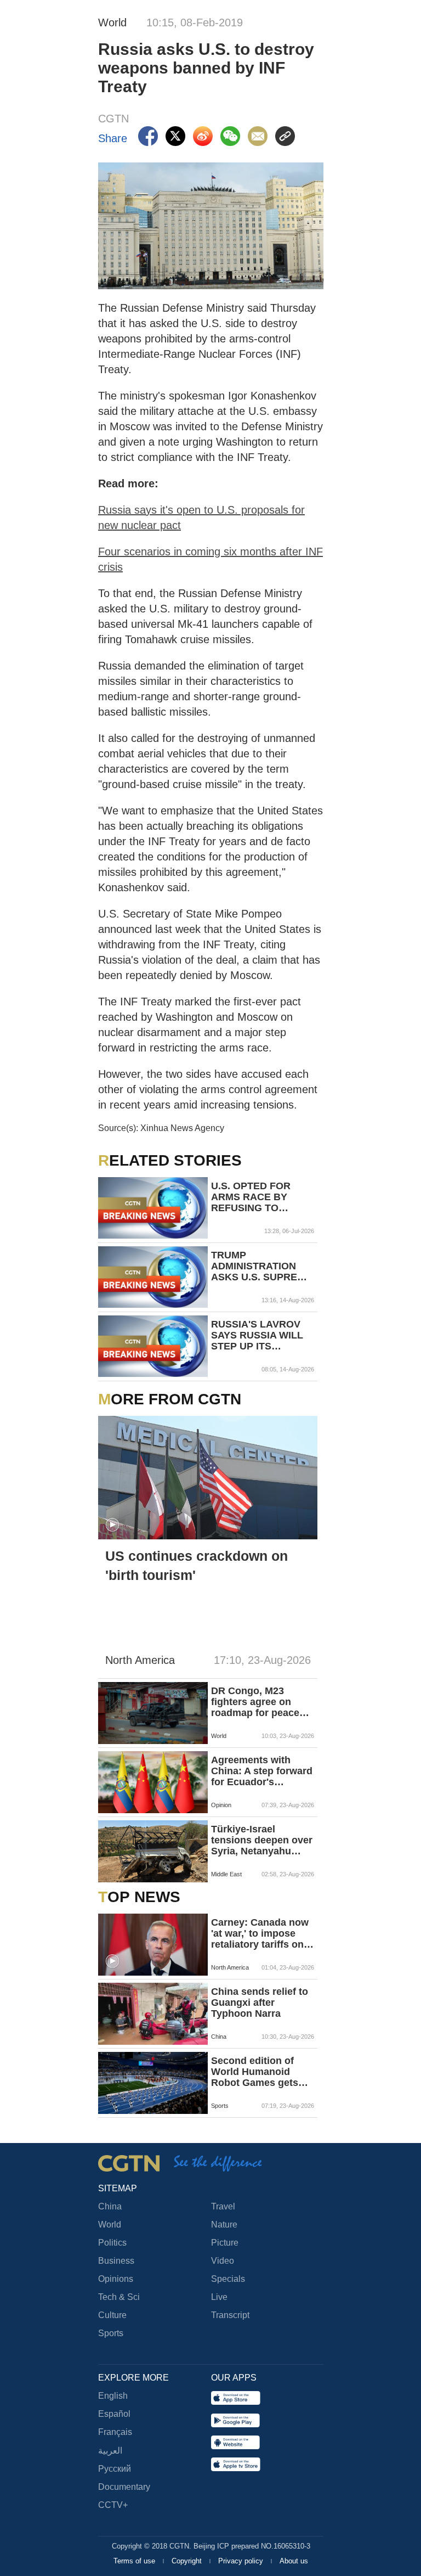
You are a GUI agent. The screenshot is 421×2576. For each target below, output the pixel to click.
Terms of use (135, 2561)
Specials (228, 2279)
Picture (225, 2243)
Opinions (116, 2279)
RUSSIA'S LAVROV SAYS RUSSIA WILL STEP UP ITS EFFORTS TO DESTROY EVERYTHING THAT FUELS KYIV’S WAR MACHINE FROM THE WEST (261, 1335)
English (113, 2396)
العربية (110, 2451)
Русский (115, 2469)
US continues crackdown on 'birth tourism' (197, 1565)
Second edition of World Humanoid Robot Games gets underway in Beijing (258, 2072)
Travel (223, 2206)
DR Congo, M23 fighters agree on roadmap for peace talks (255, 1702)
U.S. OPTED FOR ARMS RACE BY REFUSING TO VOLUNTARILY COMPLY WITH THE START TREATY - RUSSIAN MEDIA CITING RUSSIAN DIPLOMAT (257, 1197)
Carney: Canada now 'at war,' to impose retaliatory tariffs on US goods (260, 1933)
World (110, 2225)
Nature (224, 2225)
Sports (111, 2333)
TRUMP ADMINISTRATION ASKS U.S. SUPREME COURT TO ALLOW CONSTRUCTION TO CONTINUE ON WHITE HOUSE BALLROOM (261, 1266)
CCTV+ (113, 2505)
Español (114, 2414)
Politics (112, 2243)
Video (223, 2261)
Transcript (230, 2315)
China (110, 2206)
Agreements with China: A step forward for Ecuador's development (262, 1771)
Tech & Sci (119, 2297)
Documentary (124, 2487)
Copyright (188, 2561)
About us (294, 2561)
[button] (112, 1525)
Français (115, 2432)
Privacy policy (242, 2561)
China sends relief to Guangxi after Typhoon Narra (260, 2003)
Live (219, 2297)
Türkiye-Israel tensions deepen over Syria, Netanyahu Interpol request (262, 1840)
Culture (112, 2315)
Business (116, 2261)
